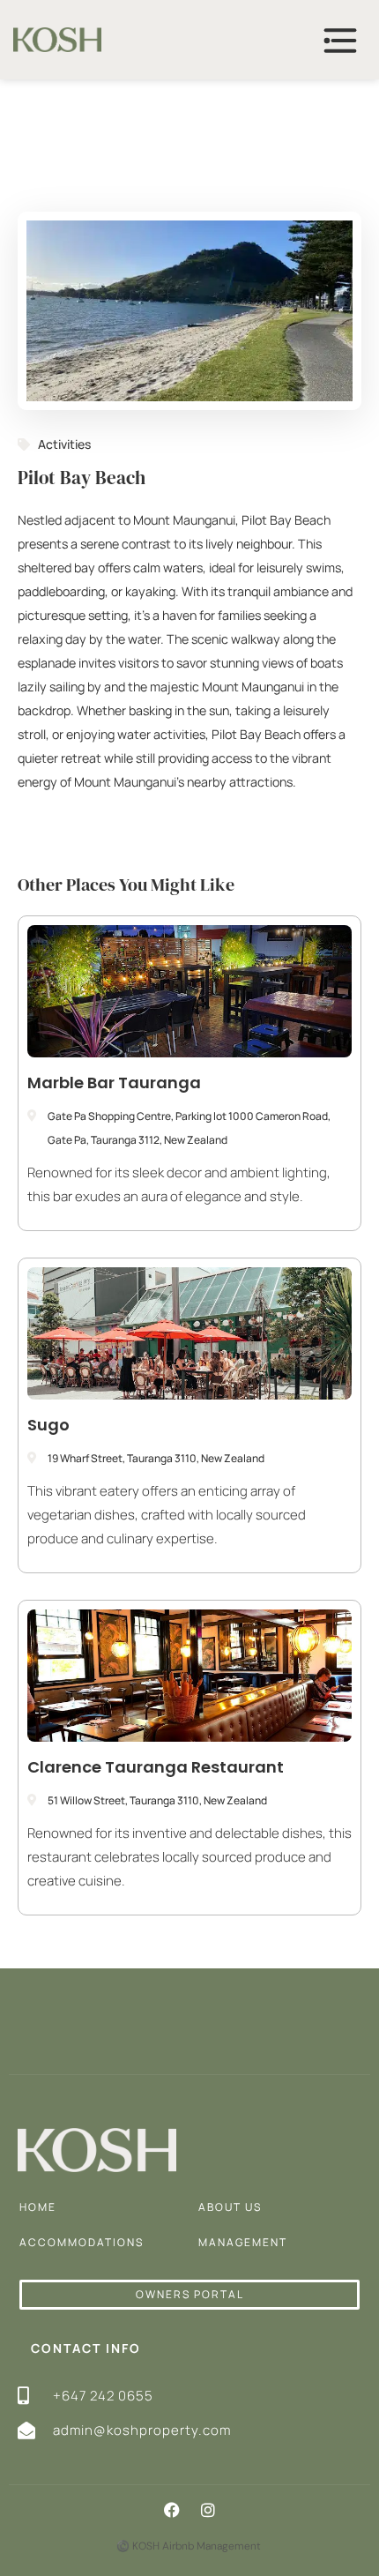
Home (38, 2207)
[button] (172, 2510)
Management (243, 2242)
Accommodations (82, 2242)
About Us (230, 2207)
